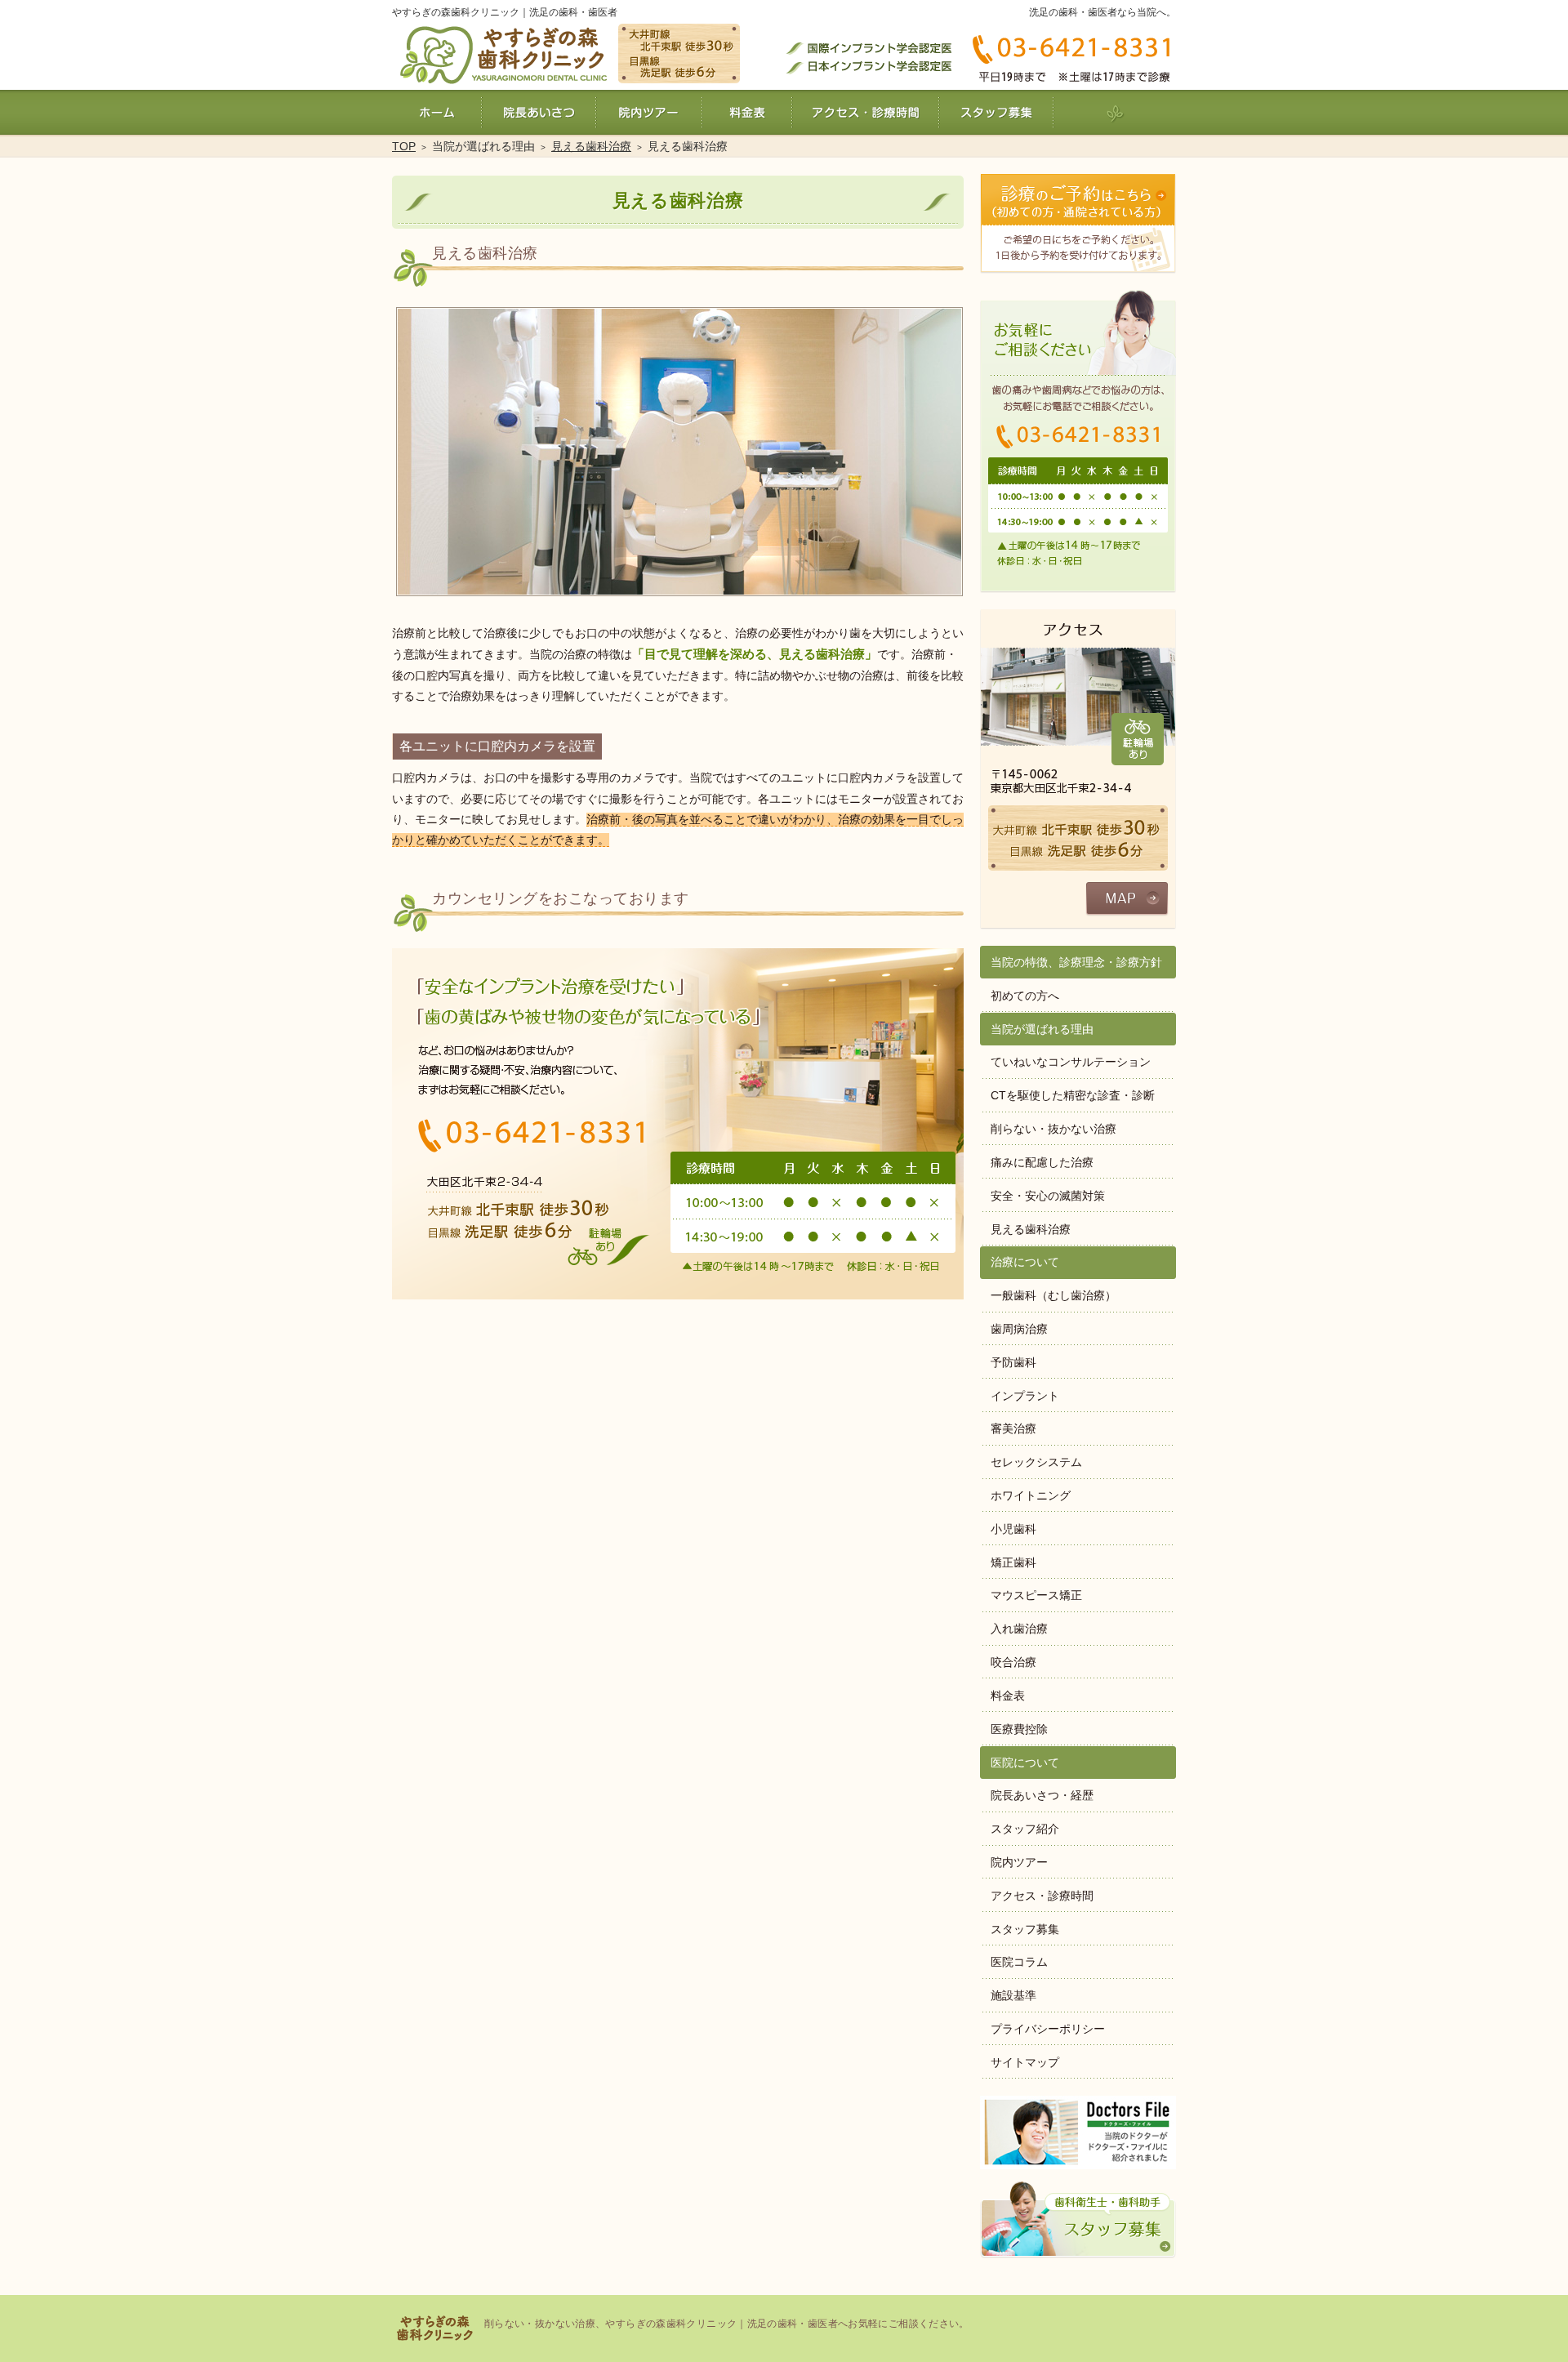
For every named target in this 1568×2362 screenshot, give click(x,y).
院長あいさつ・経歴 (1042, 1795)
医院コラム (1019, 1962)
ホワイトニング (1031, 1495)
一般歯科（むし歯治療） (1053, 1295)
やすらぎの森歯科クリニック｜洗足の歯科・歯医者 (505, 12)
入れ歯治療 (1019, 1629)
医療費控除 (1019, 1729)
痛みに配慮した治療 (1042, 1162)
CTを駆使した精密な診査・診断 (1073, 1095)
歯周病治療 (1019, 1329)
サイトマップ (1025, 2062)
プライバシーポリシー (1048, 2029)
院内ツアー (1019, 1862)
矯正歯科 (1013, 1562)
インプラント (1025, 1396)
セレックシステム (1036, 1462)
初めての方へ (1025, 996)
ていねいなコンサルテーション (1071, 1062)
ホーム (437, 112)
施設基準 (1013, 1995)
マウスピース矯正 (1036, 1595)
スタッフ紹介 (1025, 1829)
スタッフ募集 (1025, 1929)
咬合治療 (1013, 1662)
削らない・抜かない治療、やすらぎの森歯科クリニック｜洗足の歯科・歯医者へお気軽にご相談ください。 (727, 2324)
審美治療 (1013, 1428)
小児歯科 (1013, 1529)
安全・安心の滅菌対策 (1048, 1196)
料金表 (1008, 1696)
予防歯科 (1013, 1362)
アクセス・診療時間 (1042, 1896)
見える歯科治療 (1031, 1229)
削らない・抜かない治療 (1053, 1129)
